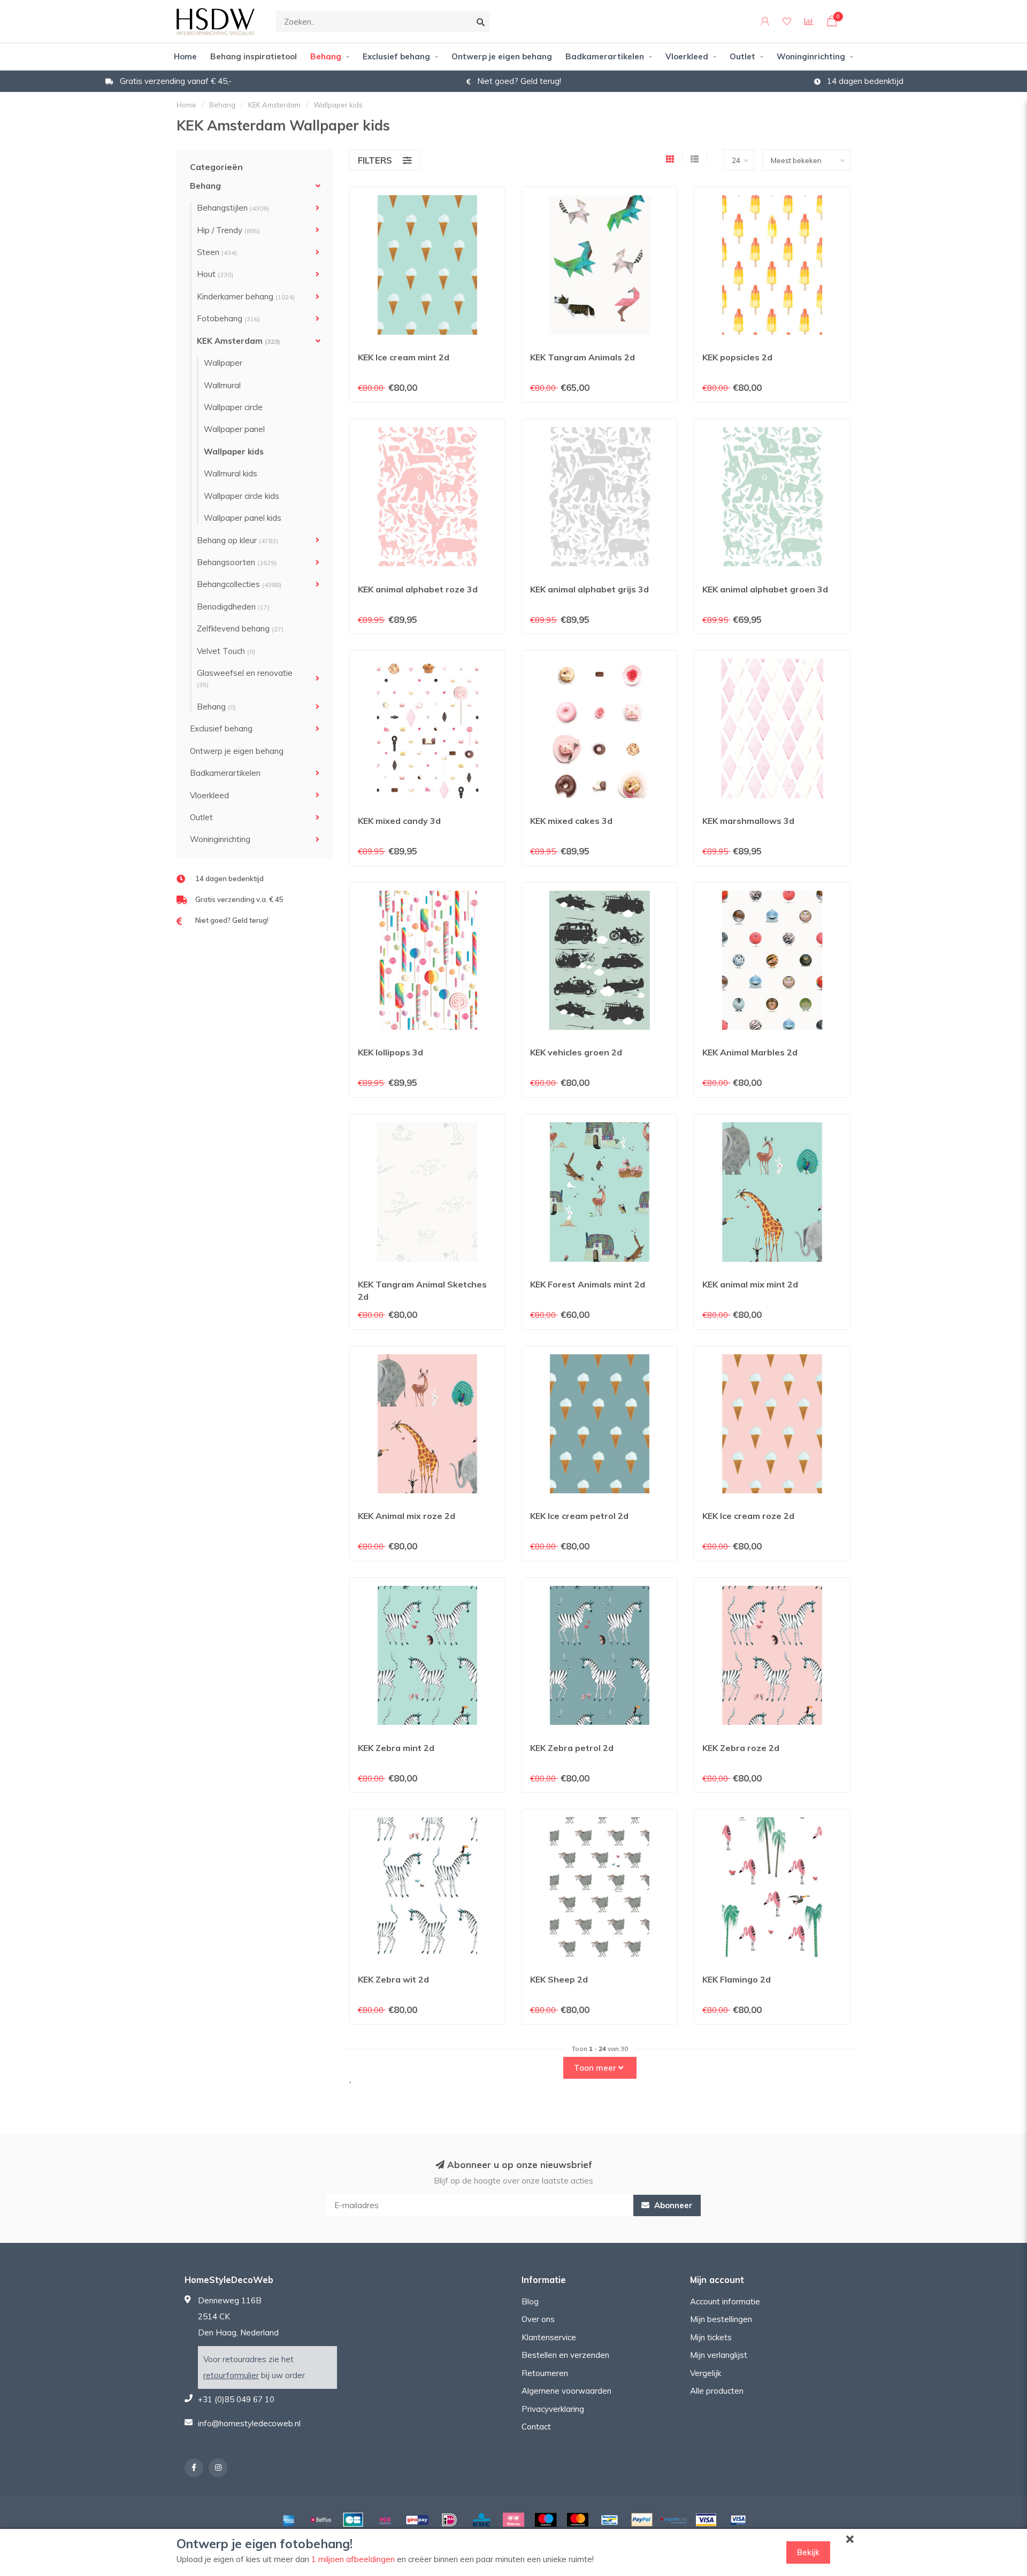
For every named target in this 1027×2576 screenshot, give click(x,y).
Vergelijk (706, 2373)
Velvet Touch (226, 651)
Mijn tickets (711, 2337)
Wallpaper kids (234, 452)
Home (185, 56)
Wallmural (222, 385)
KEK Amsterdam (239, 341)
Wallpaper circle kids (242, 496)
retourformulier (231, 2375)
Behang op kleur (237, 540)
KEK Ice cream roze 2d (748, 1516)
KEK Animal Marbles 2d (750, 1052)
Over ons (538, 2319)
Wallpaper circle (233, 407)
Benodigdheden (233, 607)
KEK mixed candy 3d (399, 821)
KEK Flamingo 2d (737, 1979)
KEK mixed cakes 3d (571, 821)
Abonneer (672, 2205)
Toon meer (596, 2068)
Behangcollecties (239, 584)
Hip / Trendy (228, 230)
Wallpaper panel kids (243, 518)
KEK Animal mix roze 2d (407, 1516)
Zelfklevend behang (240, 628)
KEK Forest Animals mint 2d (588, 1284)
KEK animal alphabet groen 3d (765, 589)
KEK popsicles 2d (737, 357)
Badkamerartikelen (605, 56)
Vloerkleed (687, 56)
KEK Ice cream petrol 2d (579, 1516)
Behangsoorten (237, 562)
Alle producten (717, 2391)
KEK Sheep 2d (559, 1979)
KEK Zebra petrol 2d (572, 1748)
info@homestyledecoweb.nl (249, 2423)
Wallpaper (223, 363)
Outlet (742, 56)
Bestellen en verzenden (565, 2355)
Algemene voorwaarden (566, 2391)
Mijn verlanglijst (719, 2355)
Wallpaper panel (234, 429)
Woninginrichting (811, 56)
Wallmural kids (231, 473)
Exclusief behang (396, 56)
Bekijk (808, 2552)
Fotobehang (228, 318)
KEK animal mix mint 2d (750, 1284)
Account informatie (725, 2301)
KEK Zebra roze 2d (741, 1748)
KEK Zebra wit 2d (393, 1979)
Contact (536, 2427)
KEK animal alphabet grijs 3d (589, 589)
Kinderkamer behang (246, 296)
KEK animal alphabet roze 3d (418, 589)
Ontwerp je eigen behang (502, 56)
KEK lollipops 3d (390, 1052)
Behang (326, 56)
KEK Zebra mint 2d (396, 1748)
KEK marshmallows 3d (748, 821)
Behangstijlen (233, 208)
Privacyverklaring (553, 2409)
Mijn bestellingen (721, 2319)
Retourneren (545, 2373)
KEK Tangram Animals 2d (583, 357)
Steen (217, 252)
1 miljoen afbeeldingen (353, 2559)
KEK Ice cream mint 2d (404, 357)
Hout (215, 274)
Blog (530, 2301)
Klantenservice (549, 2337)
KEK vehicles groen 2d (576, 1052)
